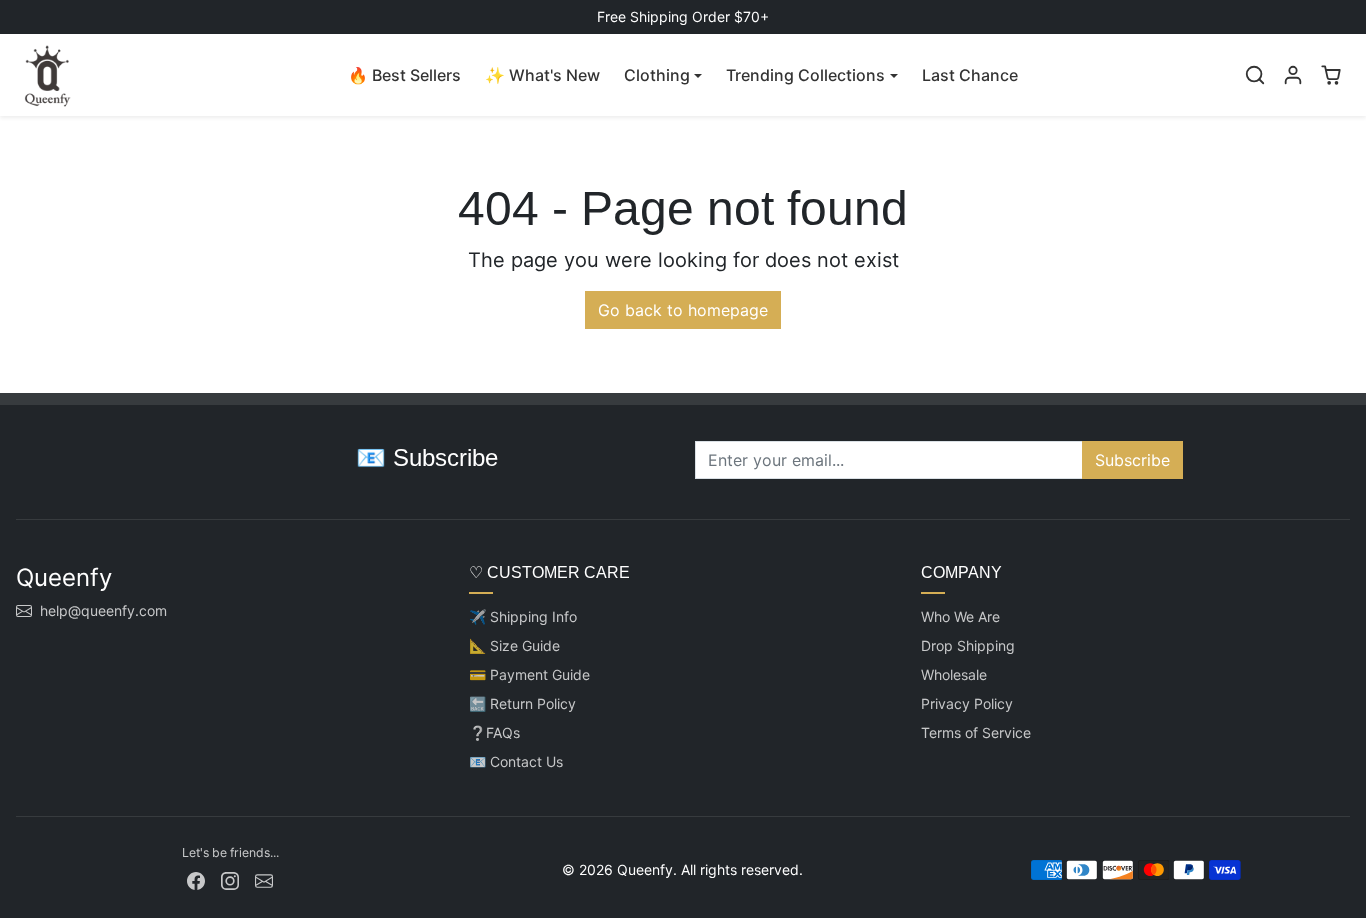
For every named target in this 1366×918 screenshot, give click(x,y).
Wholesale (954, 674)
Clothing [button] (657, 75)
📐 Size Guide (514, 645)
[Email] (264, 879)
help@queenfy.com (103, 610)
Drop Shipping (968, 645)
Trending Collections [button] (805, 75)
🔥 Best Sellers (404, 75)
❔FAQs (494, 732)
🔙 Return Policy (522, 703)
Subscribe (1132, 460)
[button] (1255, 75)
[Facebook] (196, 879)
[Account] (1293, 75)
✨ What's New (542, 75)
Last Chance (970, 75)
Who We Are (960, 616)
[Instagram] (230, 879)
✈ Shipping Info (523, 616)
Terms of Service (976, 732)
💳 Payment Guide (529, 674)
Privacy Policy (967, 703)
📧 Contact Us (516, 761)
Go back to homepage (683, 310)
